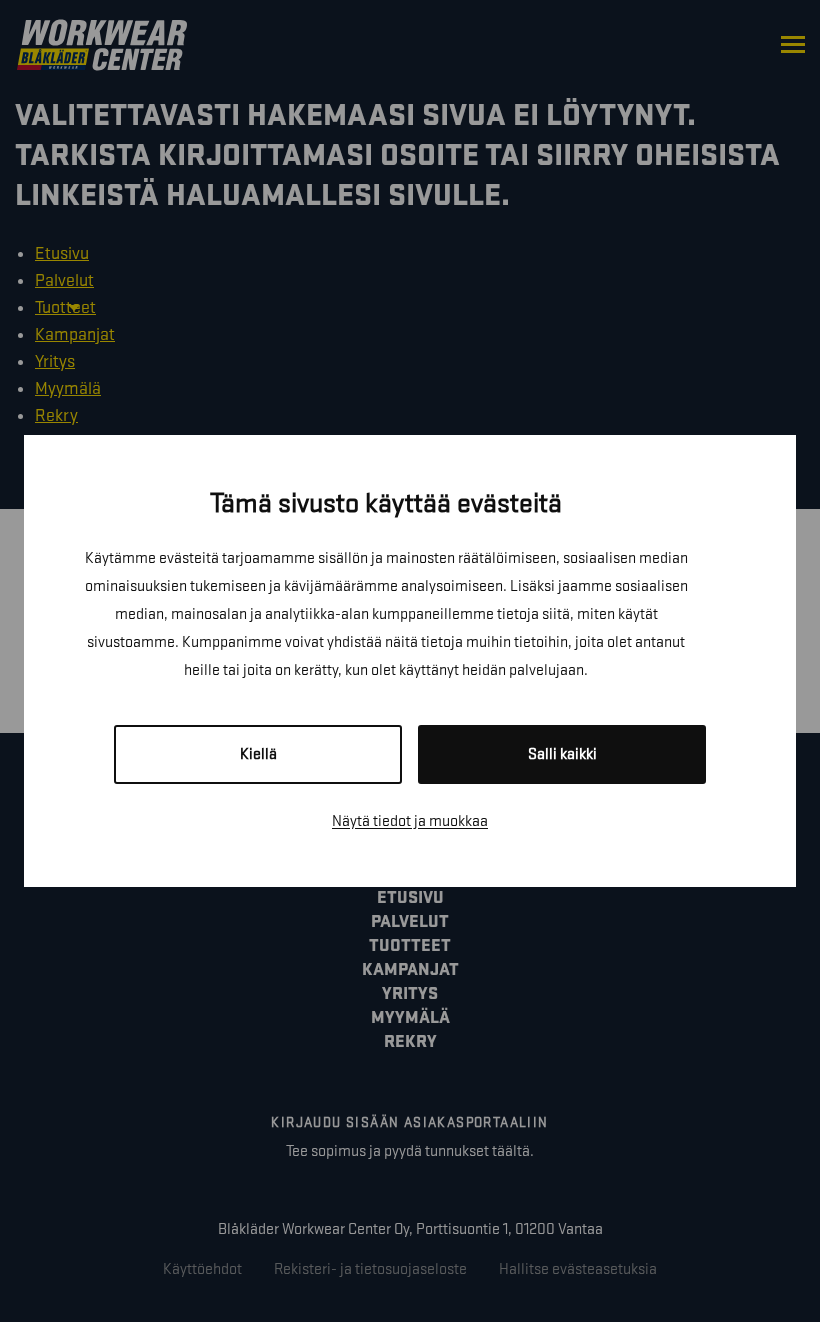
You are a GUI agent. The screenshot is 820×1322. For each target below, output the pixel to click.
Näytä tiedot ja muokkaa (410, 821)
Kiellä (258, 754)
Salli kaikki (562, 754)
